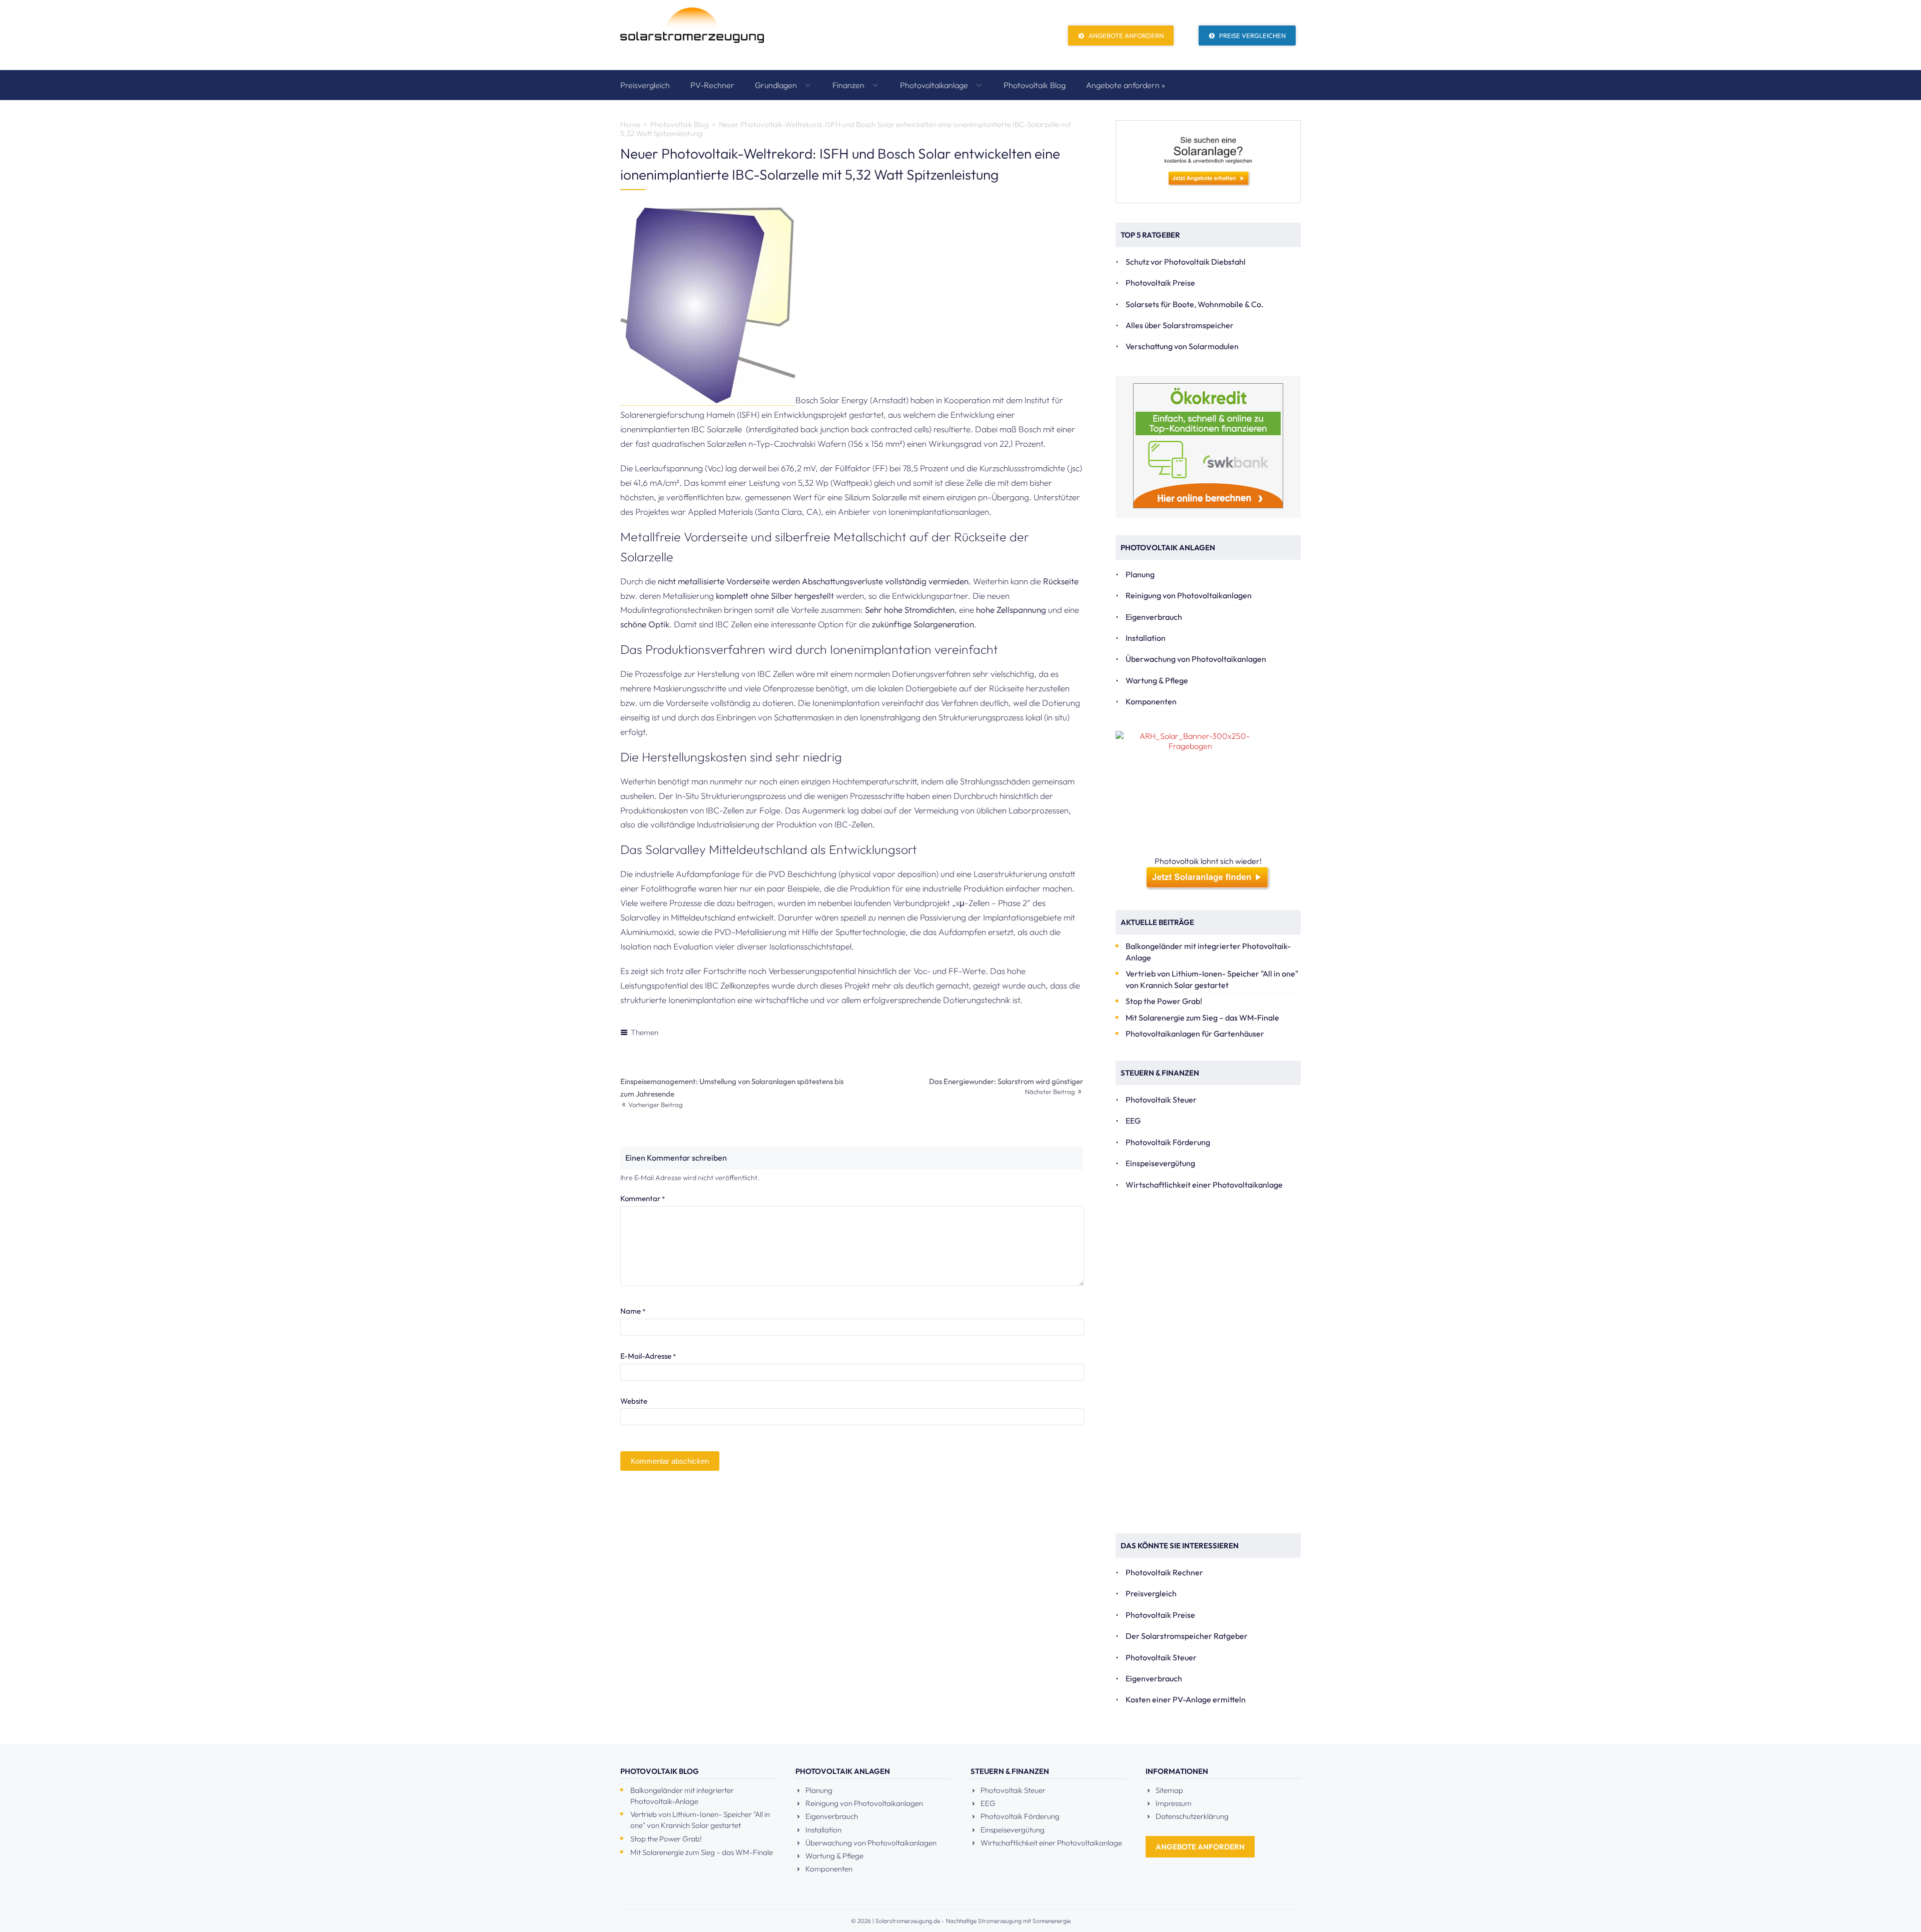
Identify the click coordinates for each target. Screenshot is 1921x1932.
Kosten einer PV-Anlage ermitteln (1186, 1699)
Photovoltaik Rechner (1164, 1572)
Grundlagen (777, 85)
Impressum (1174, 1803)
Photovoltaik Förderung (1168, 1142)
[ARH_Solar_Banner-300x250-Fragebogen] (1208, 793)
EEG (1133, 1121)
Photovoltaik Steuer (1161, 1100)
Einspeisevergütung (1160, 1163)
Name (633, 1311)
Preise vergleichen (1252, 36)
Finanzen (849, 85)
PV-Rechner (712, 85)
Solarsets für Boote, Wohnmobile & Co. (1195, 304)
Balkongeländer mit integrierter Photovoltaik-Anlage (1208, 952)
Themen (645, 1032)
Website (634, 1401)
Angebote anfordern (1125, 36)
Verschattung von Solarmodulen (1182, 346)
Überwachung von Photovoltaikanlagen (1196, 659)
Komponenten (1151, 701)
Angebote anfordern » (1126, 85)
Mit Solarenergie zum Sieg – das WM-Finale (1202, 1018)
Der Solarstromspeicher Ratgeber (1187, 1636)
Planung (1140, 574)
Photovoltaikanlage (935, 85)
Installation (1146, 638)
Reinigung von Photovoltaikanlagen (1189, 595)
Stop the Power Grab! (1164, 1001)
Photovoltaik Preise (1160, 283)
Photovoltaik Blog (1035, 85)
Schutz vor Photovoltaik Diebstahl (1186, 262)
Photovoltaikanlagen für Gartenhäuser (1195, 1034)
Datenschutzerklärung (1192, 1816)
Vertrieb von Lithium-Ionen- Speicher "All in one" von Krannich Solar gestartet (1212, 979)
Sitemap (1169, 1790)
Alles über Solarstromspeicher (1180, 325)
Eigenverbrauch (1154, 617)
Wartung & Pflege (1157, 680)
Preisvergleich (645, 85)
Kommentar (643, 1198)
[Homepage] (692, 35)
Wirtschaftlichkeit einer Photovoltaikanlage (1204, 1185)
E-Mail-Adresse (648, 1356)
